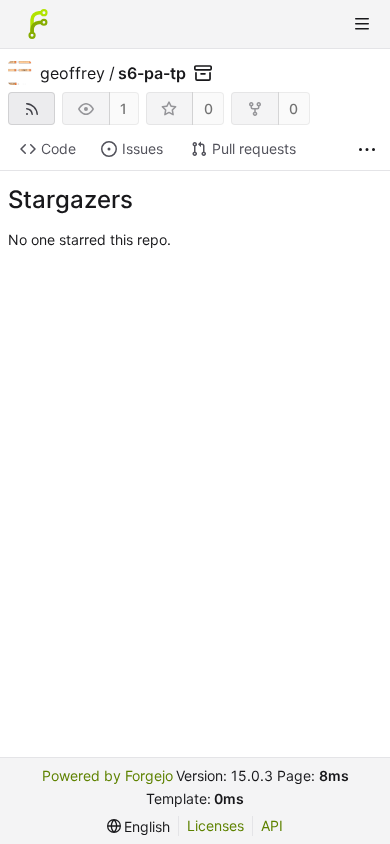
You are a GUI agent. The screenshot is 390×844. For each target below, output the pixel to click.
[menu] (139, 826)
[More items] (367, 149)
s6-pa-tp (152, 73)
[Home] (38, 24)
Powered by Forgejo (107, 775)
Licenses (215, 825)
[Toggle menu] (362, 24)
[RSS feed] (31, 108)
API (272, 825)
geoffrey (72, 73)
